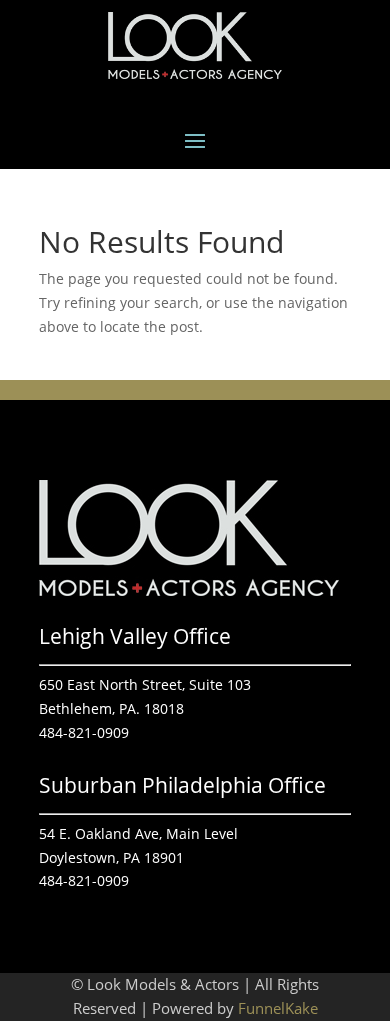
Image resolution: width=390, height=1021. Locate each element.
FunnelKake (278, 1008)
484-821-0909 (84, 732)
